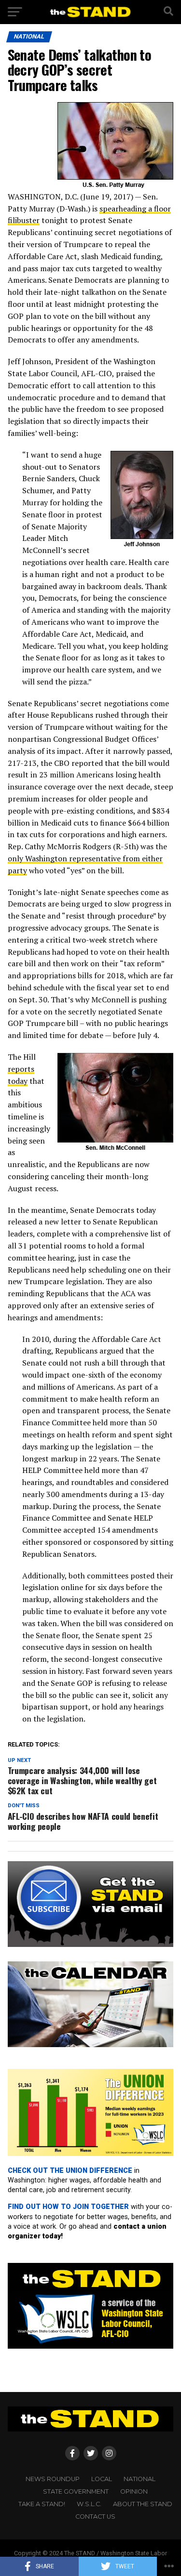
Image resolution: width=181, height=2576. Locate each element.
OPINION (134, 2491)
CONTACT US (95, 2517)
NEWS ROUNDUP (53, 2479)
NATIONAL (139, 2479)
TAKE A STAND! (42, 2504)
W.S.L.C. (89, 2504)
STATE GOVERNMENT (76, 2491)
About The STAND (143, 2504)
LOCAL (102, 2479)
